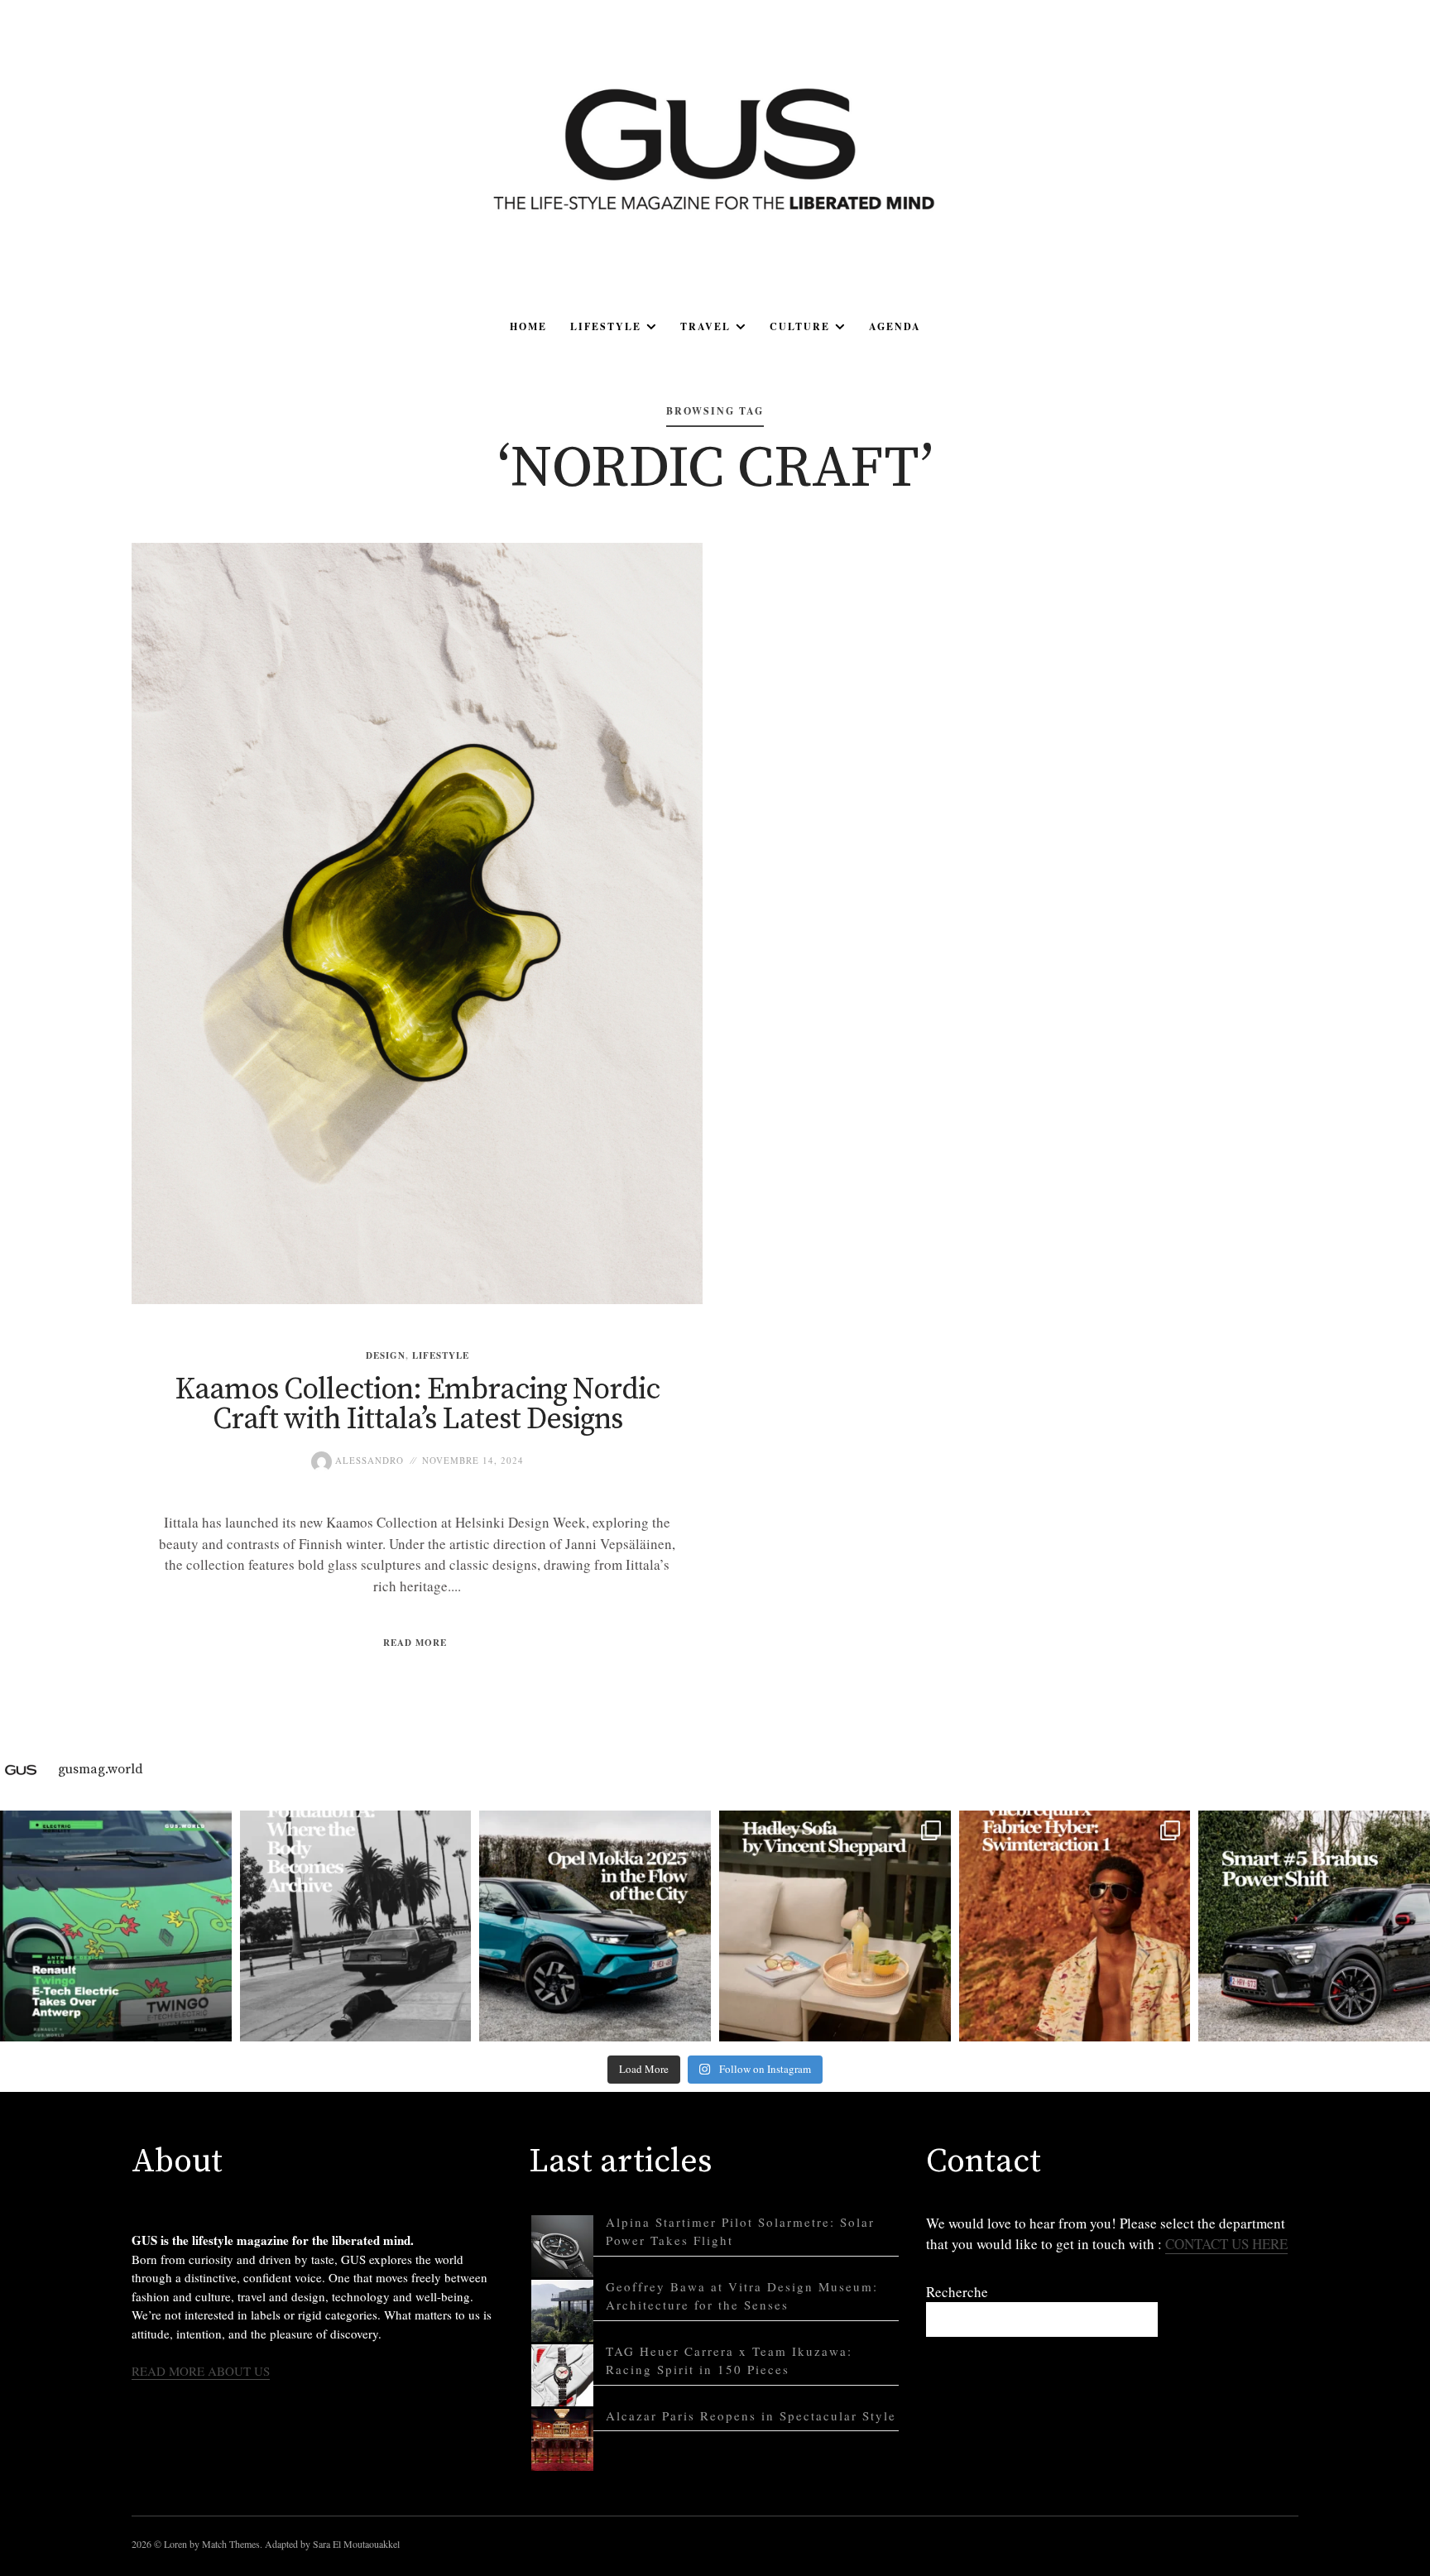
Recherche (957, 2292)
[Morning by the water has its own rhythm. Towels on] (1075, 1926)
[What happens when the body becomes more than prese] (356, 1926)
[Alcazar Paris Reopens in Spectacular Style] (562, 2440)
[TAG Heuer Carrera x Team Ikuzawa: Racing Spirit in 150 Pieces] (562, 2375)
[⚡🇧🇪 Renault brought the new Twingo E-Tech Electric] (116, 1926)
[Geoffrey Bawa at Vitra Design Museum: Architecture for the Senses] (562, 2311)
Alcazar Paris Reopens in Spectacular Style (751, 2415)
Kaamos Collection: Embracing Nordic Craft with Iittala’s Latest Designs (417, 1405)
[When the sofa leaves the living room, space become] (835, 1926)
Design (386, 1355)
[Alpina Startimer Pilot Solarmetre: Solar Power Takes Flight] (562, 2246)
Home (528, 326)
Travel (705, 326)
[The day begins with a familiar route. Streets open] (595, 1926)
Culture (800, 326)
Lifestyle (606, 326)
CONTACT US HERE (1226, 2244)
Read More (415, 1643)
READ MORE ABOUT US (201, 2371)
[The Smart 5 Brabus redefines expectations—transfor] (1314, 1926)
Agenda (895, 326)
